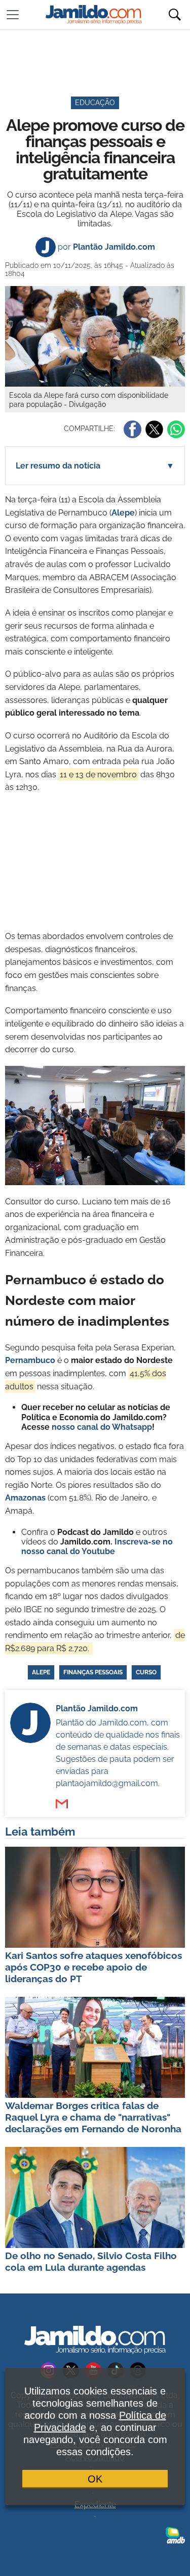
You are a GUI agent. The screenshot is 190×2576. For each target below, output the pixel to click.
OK (95, 2479)
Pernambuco (30, 1360)
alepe (41, 1672)
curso (146, 1672)
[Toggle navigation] (13, 15)
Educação (95, 103)
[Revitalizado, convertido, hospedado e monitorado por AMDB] (175, 2535)
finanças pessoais (93, 1672)
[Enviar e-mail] (62, 1804)
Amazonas (25, 1498)
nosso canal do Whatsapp (102, 1427)
